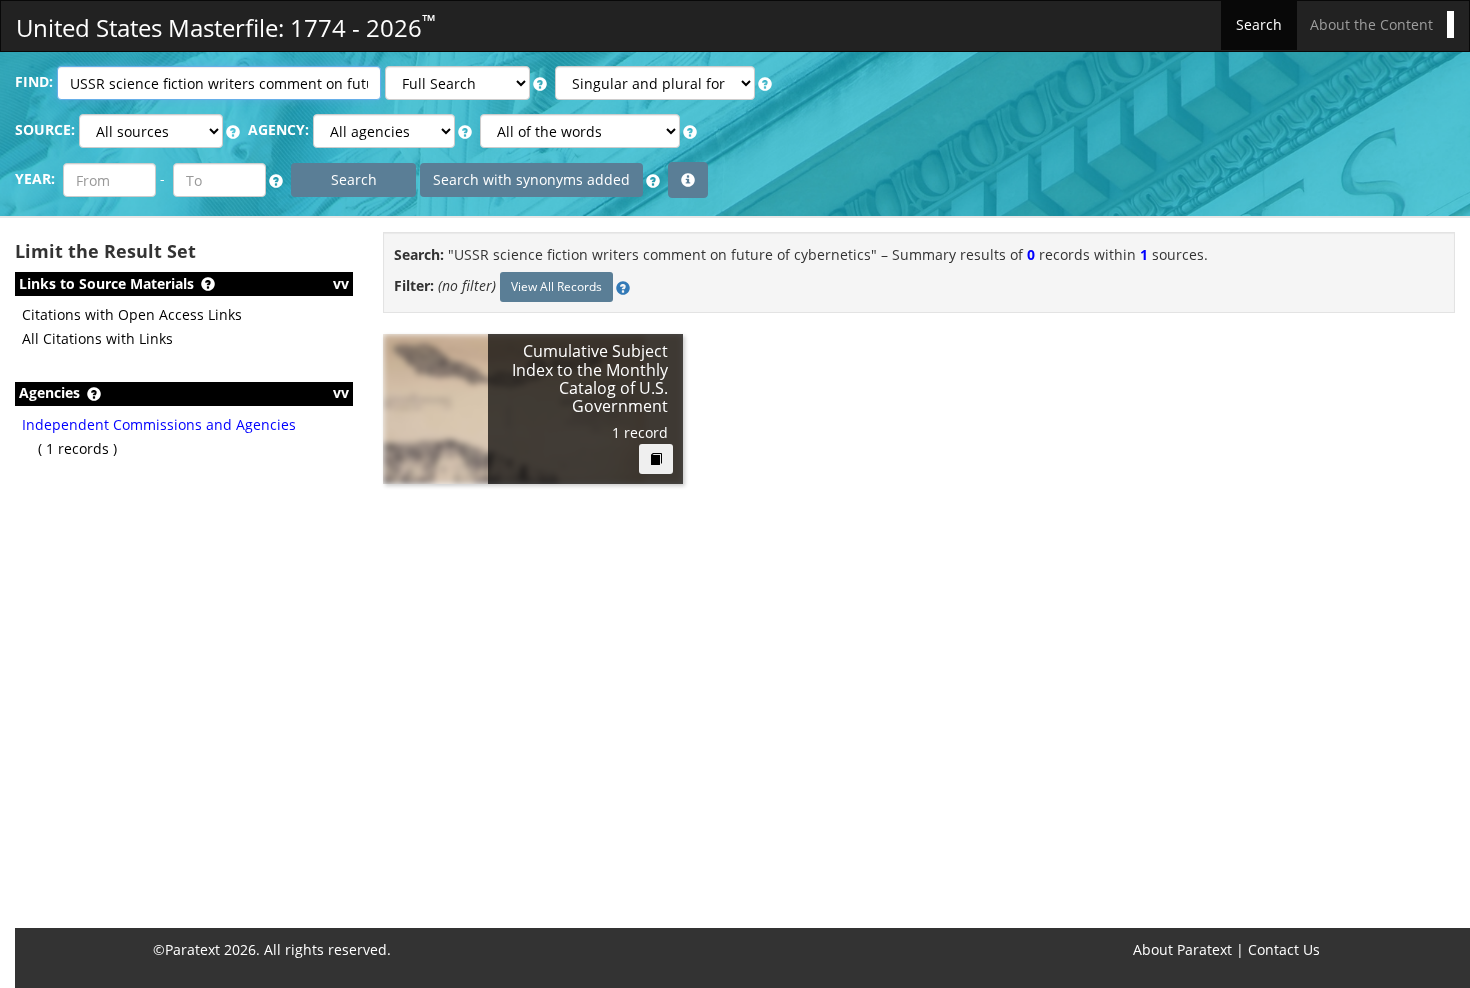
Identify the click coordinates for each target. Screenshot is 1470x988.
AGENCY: (278, 129)
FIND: (34, 81)
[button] (540, 84)
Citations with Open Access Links (132, 314)
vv (341, 283)
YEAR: (35, 178)
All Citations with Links (97, 338)
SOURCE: (45, 129)
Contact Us (1284, 949)
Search (1259, 24)
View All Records (556, 286)
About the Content (1371, 24)
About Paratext (1182, 949)
